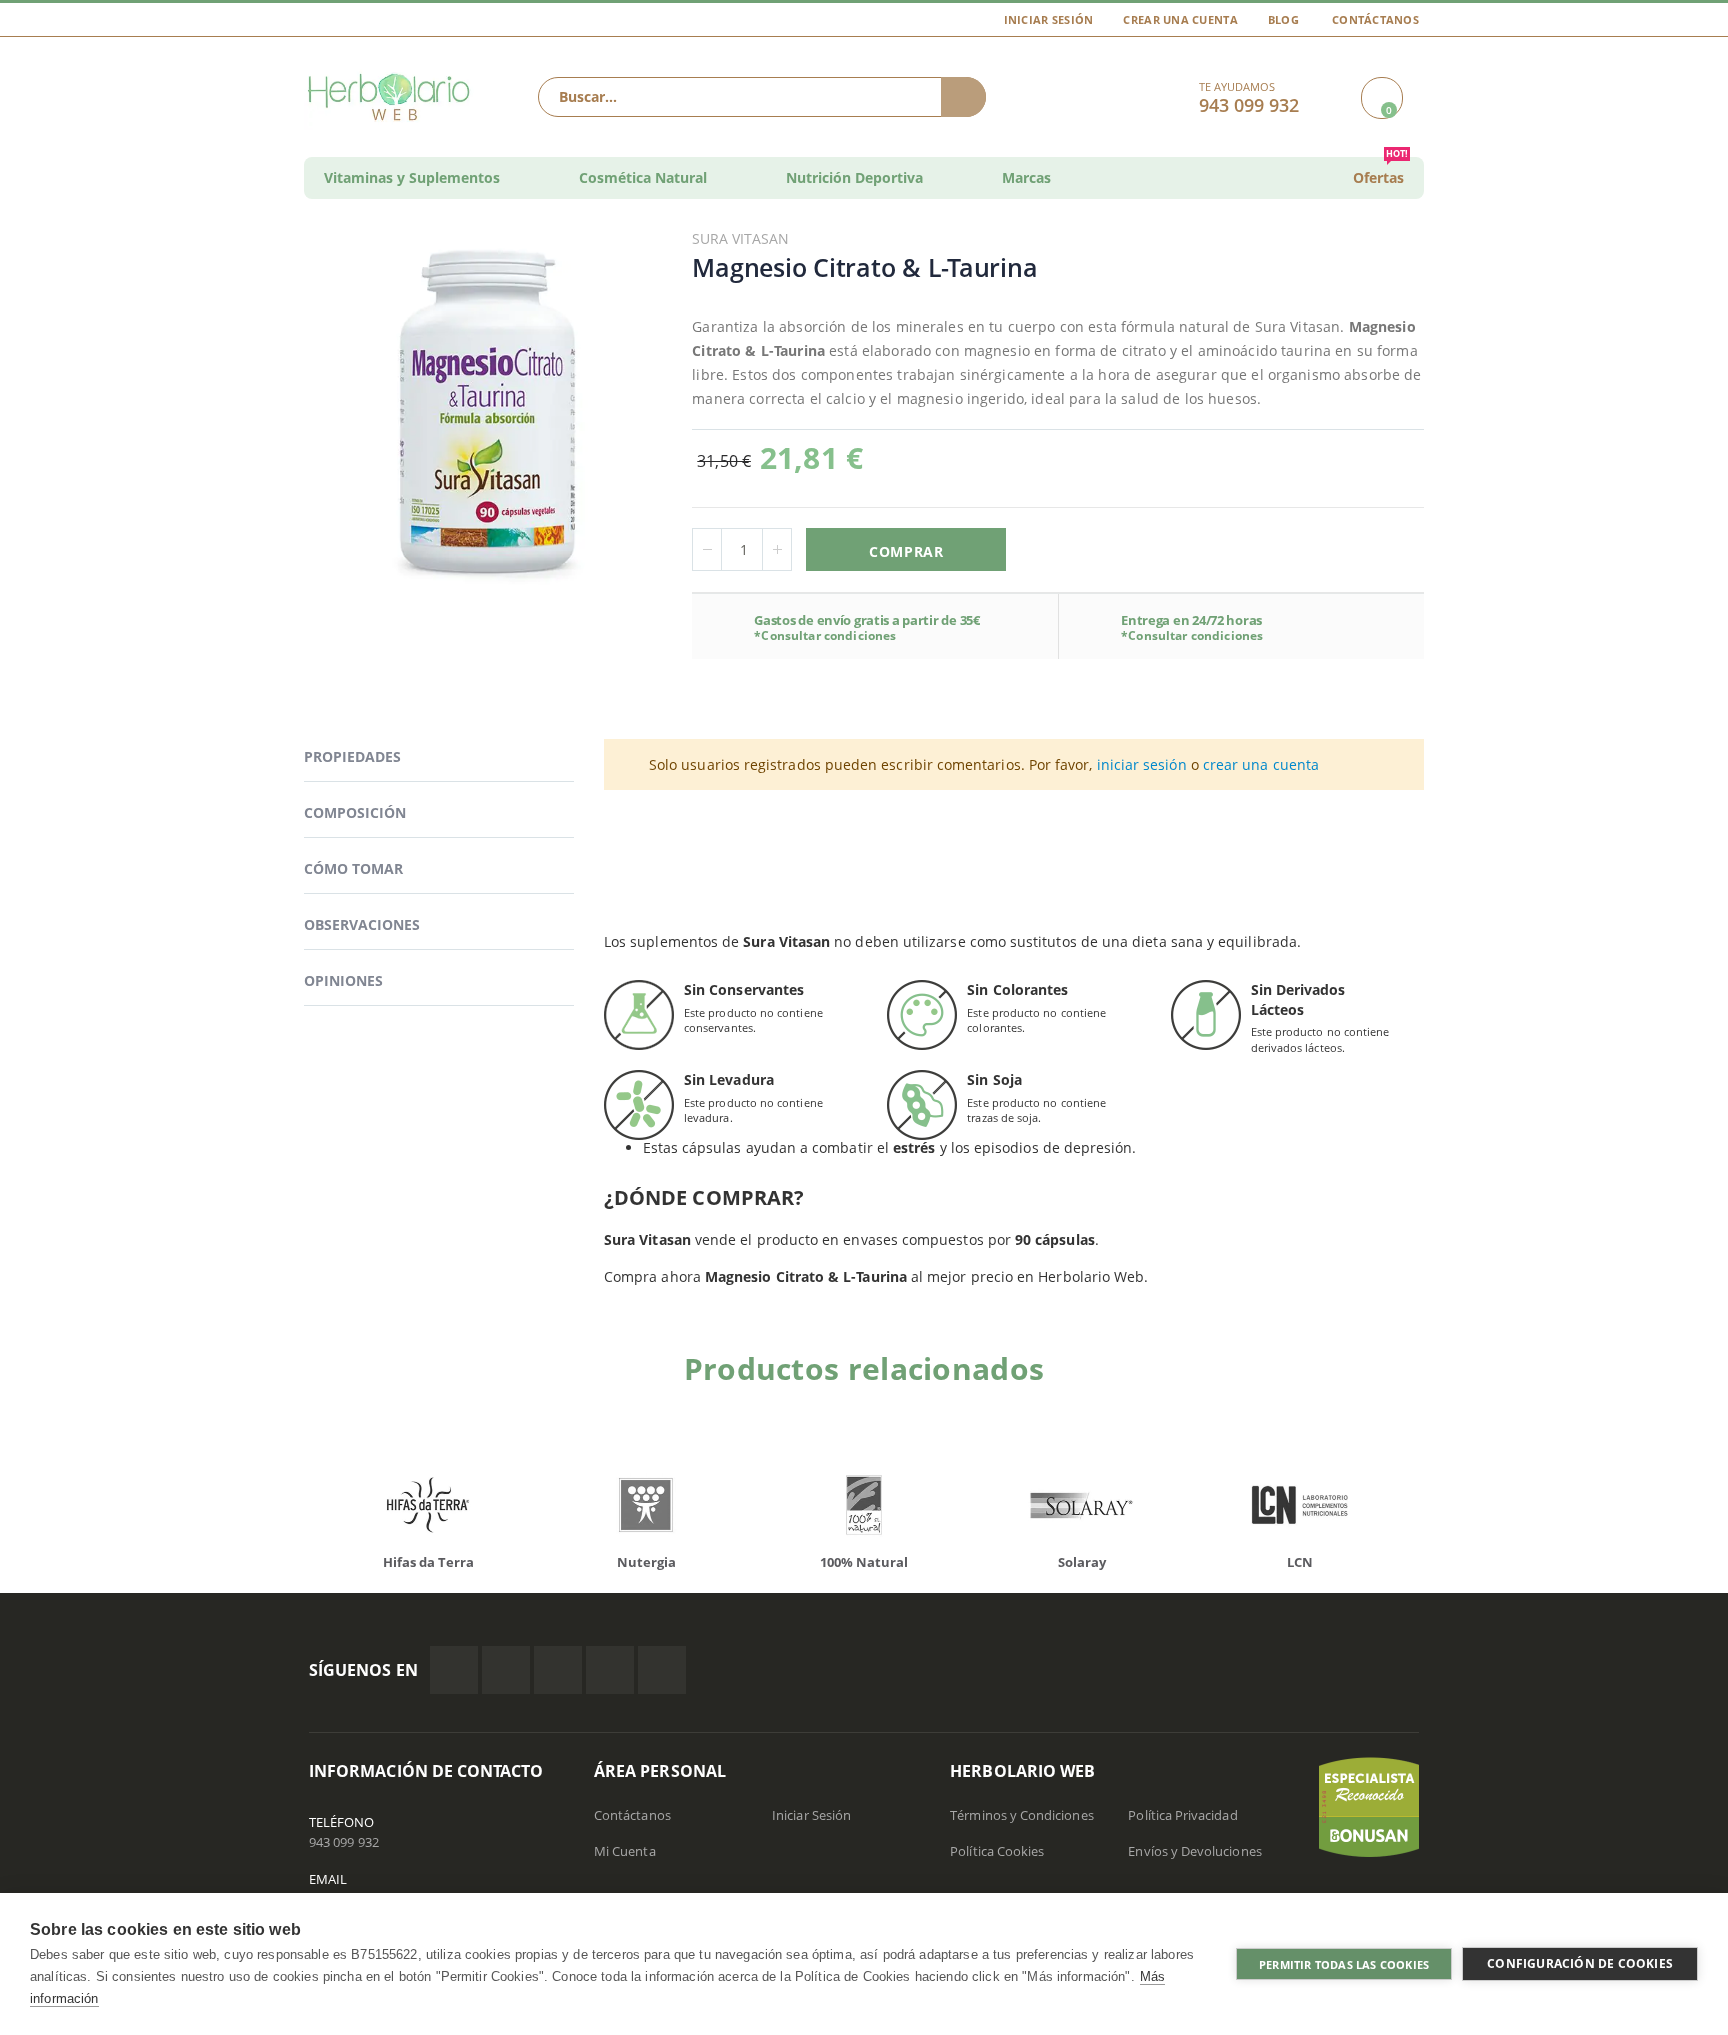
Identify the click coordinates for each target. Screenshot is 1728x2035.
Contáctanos (1375, 19)
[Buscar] (963, 97)
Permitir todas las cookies (1344, 1964)
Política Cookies (997, 1851)
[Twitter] (506, 1670)
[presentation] (294, 1510)
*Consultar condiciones (825, 635)
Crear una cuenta (1180, 19)
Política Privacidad (1182, 1815)
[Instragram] (558, 1670)
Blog (1283, 19)
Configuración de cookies (1580, 1963)
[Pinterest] (610, 1670)
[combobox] (762, 97)
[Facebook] (454, 1670)
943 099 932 (344, 1842)
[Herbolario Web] (393, 97)
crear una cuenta (1261, 764)
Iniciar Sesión (1049, 19)
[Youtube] (662, 1670)
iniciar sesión (1142, 764)
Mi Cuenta (625, 1851)
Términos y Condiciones (1021, 1815)
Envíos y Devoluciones (1194, 1851)
